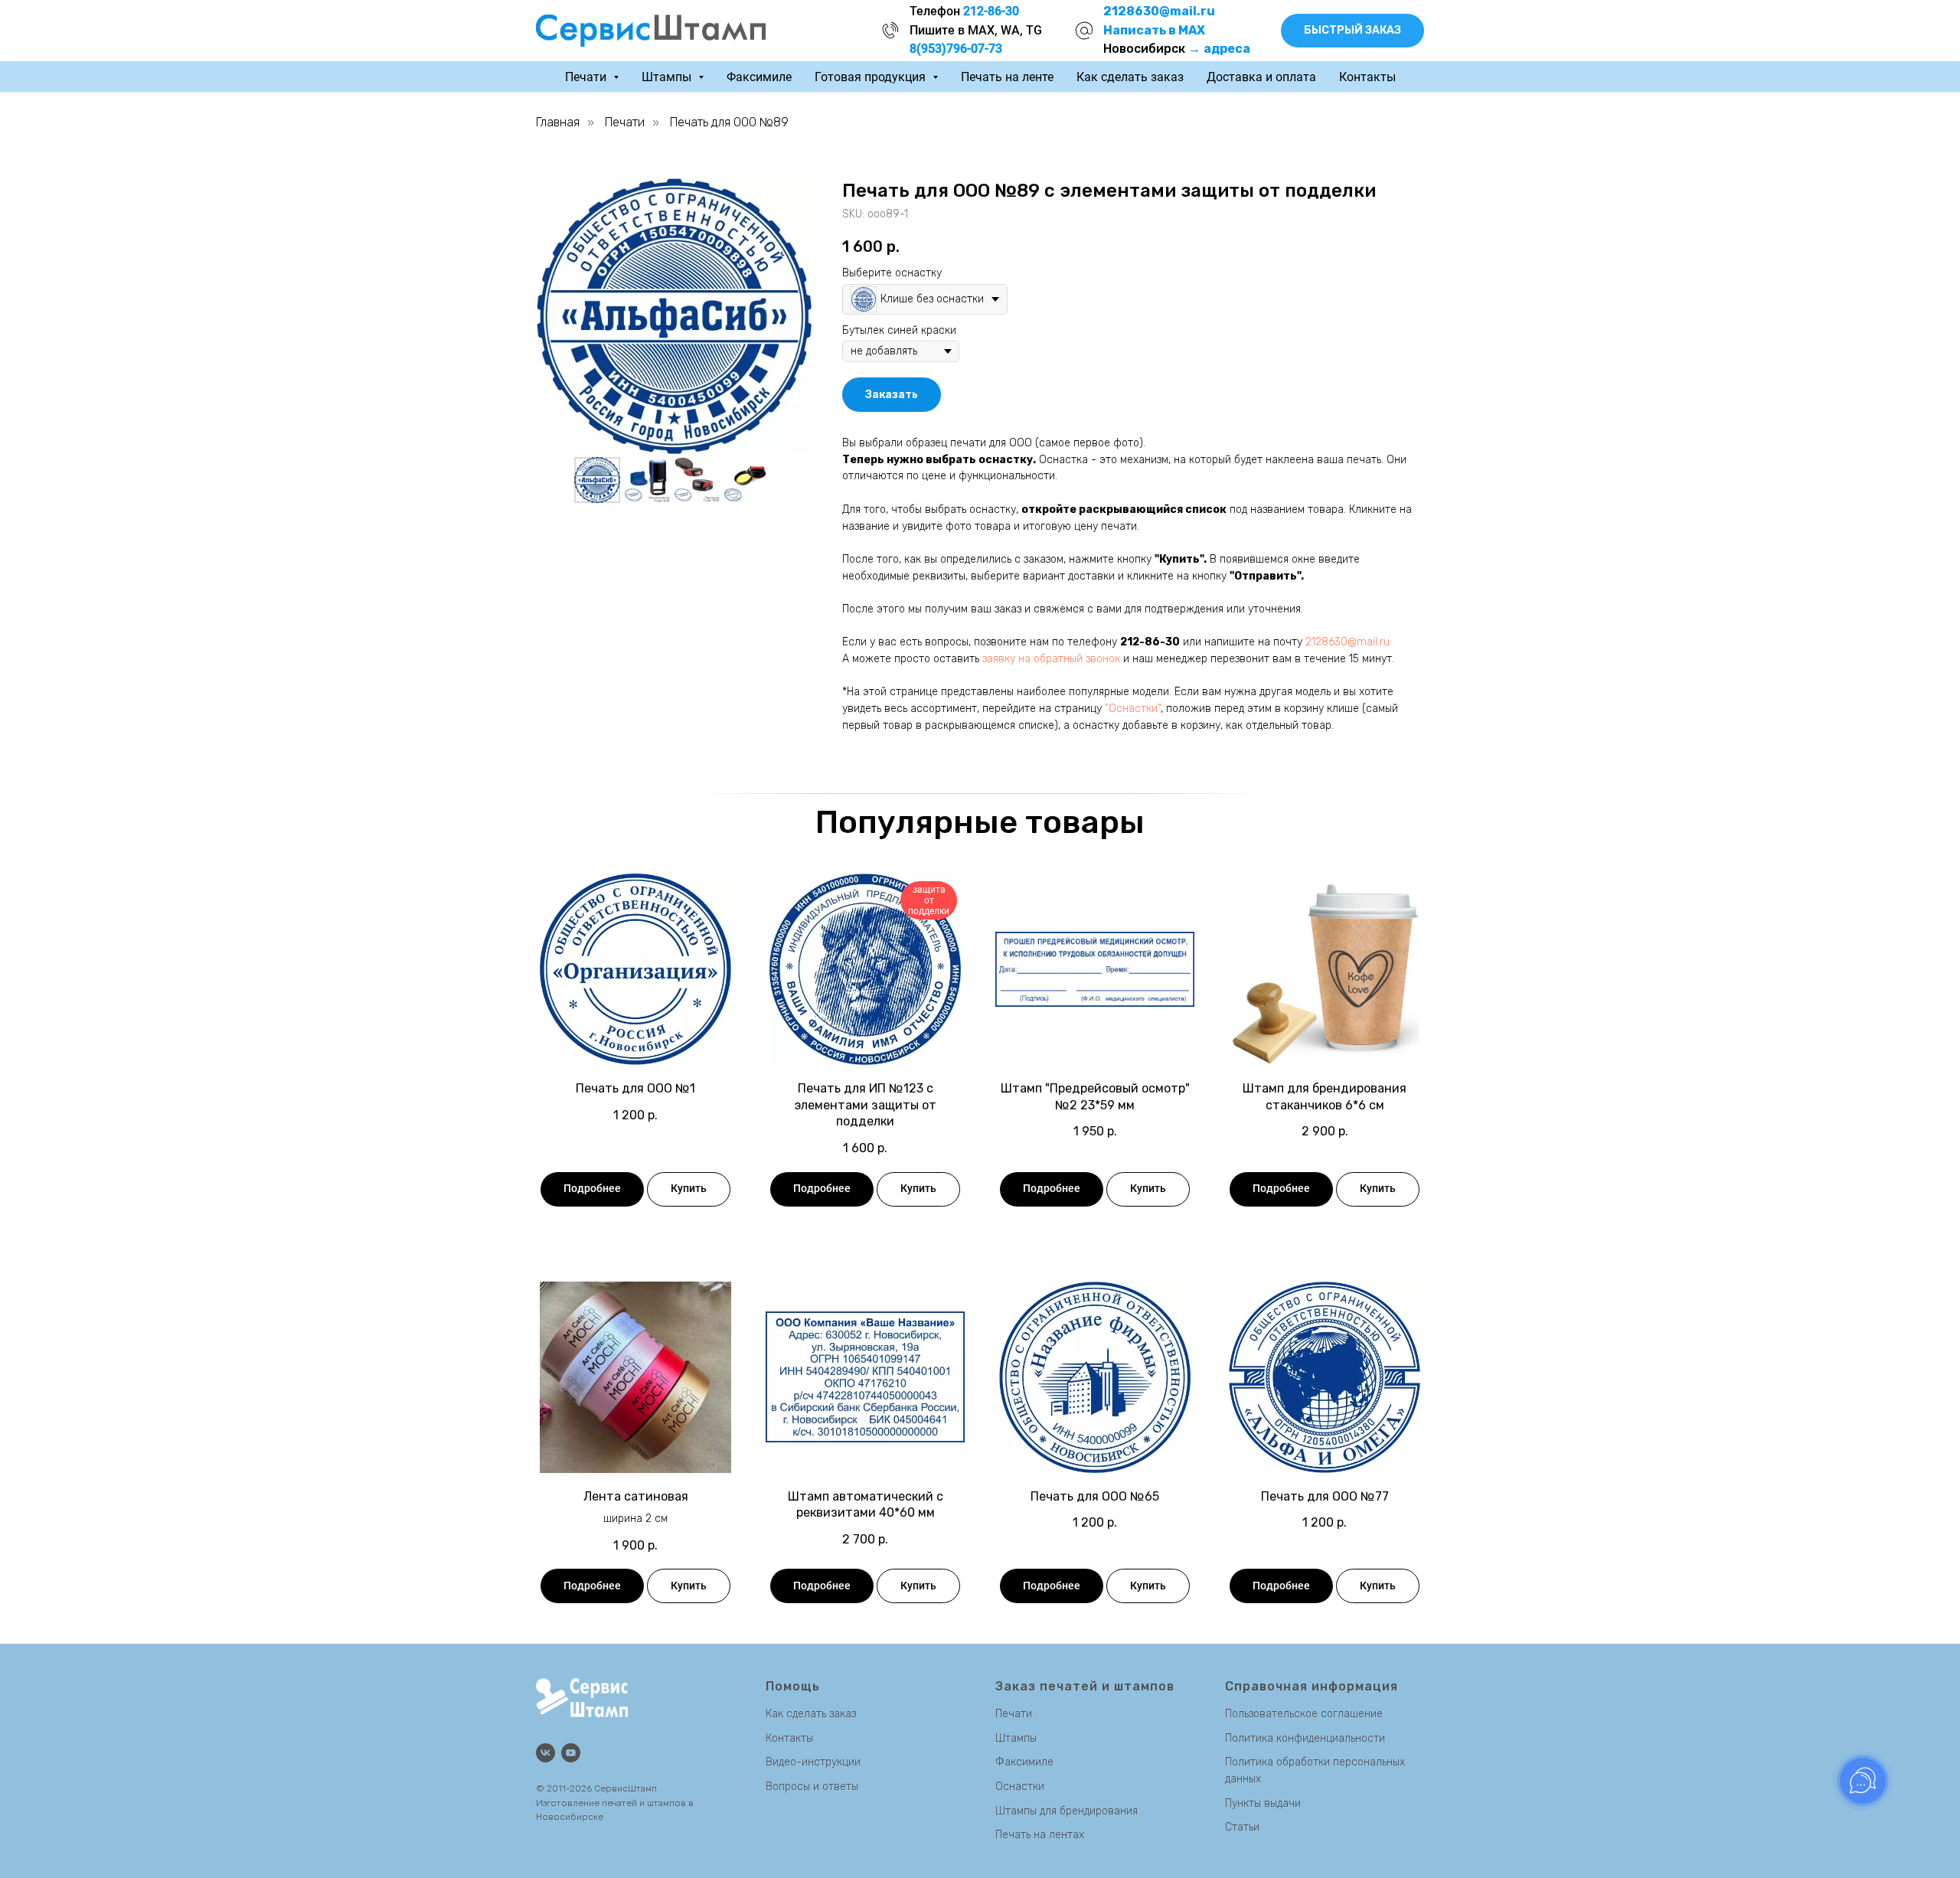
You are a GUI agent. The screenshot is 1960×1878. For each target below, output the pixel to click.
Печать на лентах (1040, 1835)
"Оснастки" (1133, 709)
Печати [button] (587, 77)
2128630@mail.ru (1347, 642)
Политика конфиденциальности (1305, 1738)
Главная (558, 122)
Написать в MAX (1154, 30)
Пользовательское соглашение (1304, 1714)
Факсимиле (759, 77)
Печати (625, 122)
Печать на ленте (1007, 77)
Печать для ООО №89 (729, 122)
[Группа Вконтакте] (546, 1753)
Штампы (1016, 1738)
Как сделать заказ (1130, 77)
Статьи (1242, 1827)
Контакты (1367, 77)
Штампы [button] (668, 77)
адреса (1227, 49)
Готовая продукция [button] (872, 77)
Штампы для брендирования (1067, 1811)
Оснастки (1020, 1787)
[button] (1352, 31)
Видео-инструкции (813, 1762)
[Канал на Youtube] (571, 1753)
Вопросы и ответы (812, 1787)
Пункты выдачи (1263, 1803)
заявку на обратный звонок (1051, 659)
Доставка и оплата (1261, 77)
